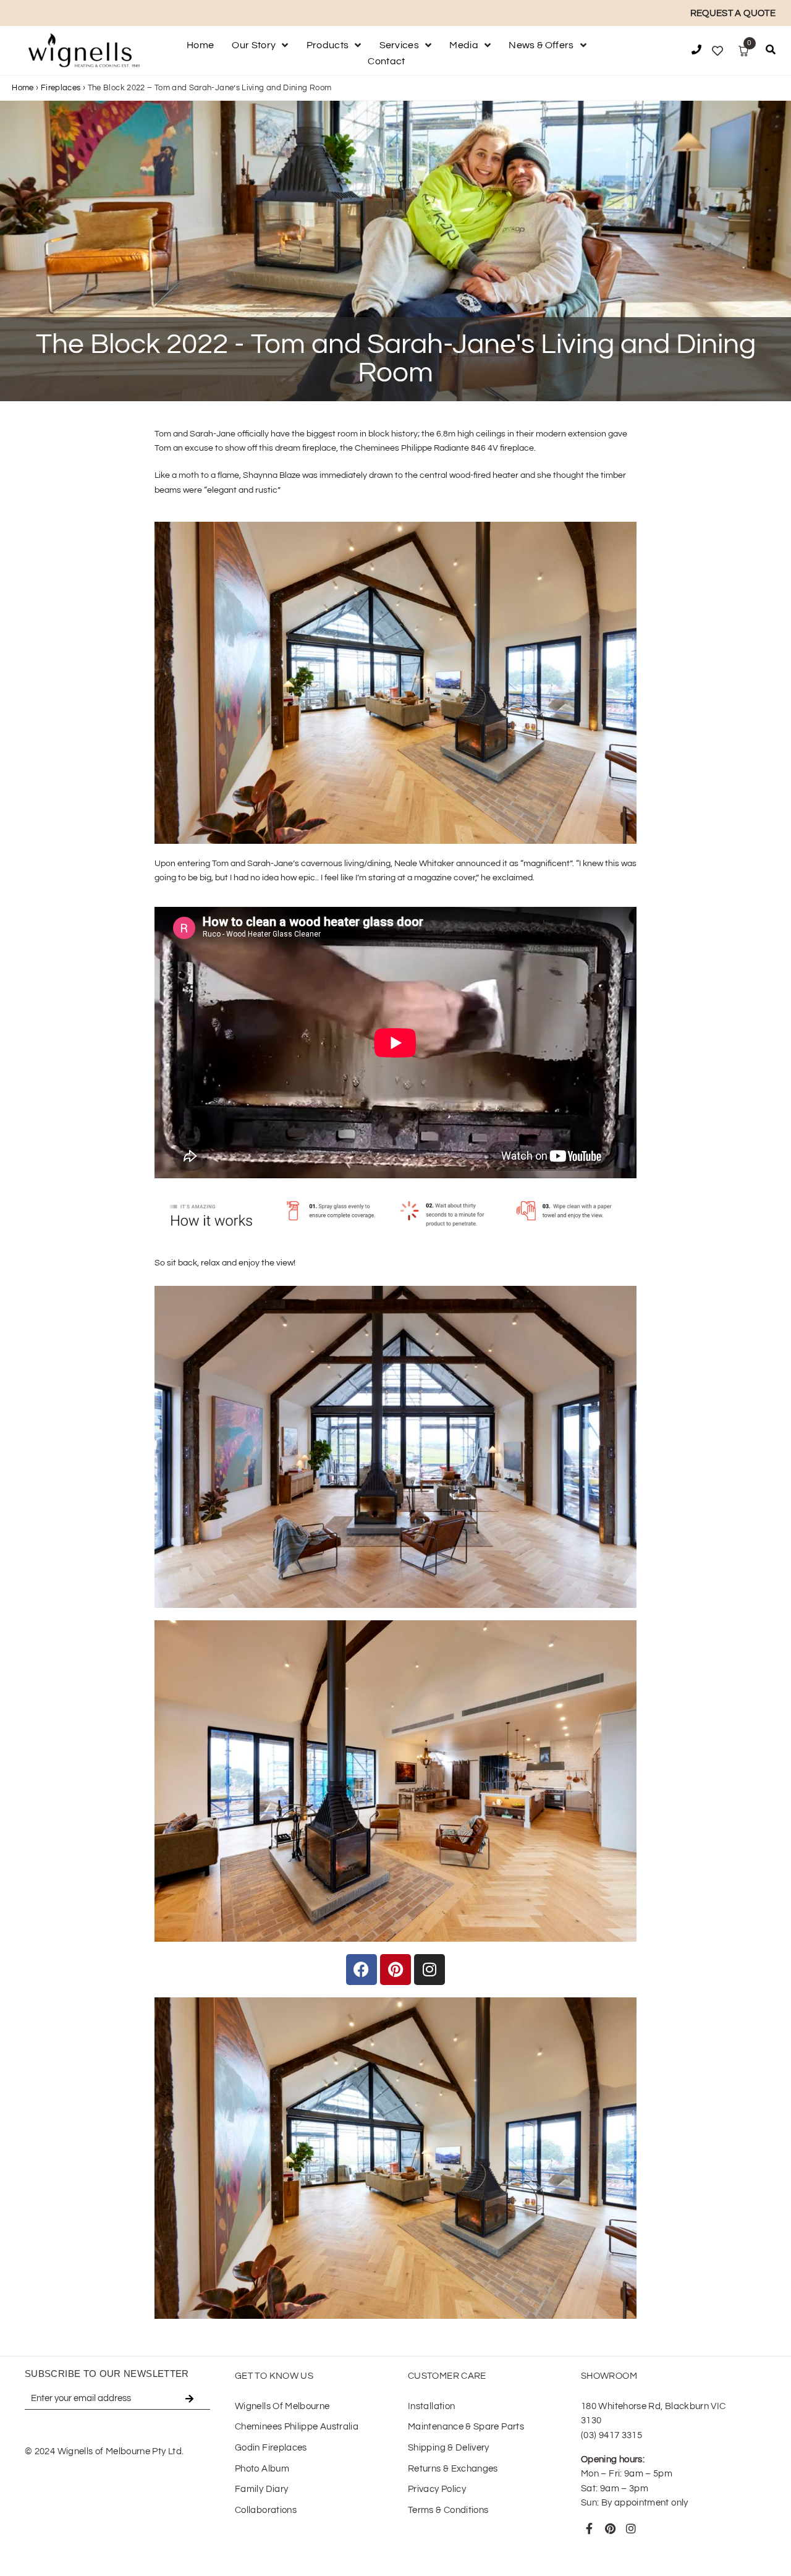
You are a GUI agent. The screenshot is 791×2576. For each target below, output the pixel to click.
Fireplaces (61, 88)
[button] (771, 52)
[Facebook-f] (590, 2528)
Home (23, 88)
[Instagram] (631, 2528)
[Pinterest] (610, 2528)
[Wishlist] (717, 51)
